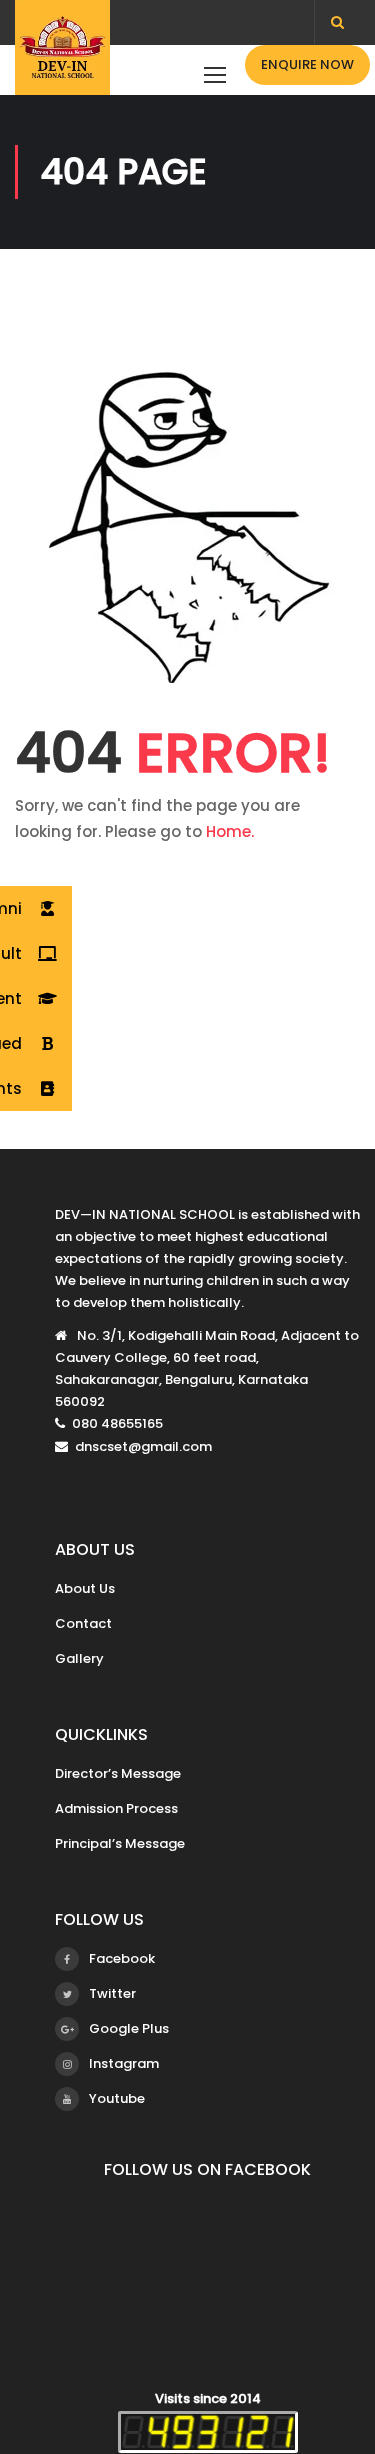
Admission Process (116, 1808)
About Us (85, 1588)
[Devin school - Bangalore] (62, 52)
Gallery (79, 1658)
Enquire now (307, 64)
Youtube (117, 2098)
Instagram (124, 2063)
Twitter (112, 1993)
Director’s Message (118, 1773)
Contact (83, 1623)
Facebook (122, 1958)
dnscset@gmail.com (143, 1446)
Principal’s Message (120, 1843)
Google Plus (129, 2028)
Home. (230, 831)
